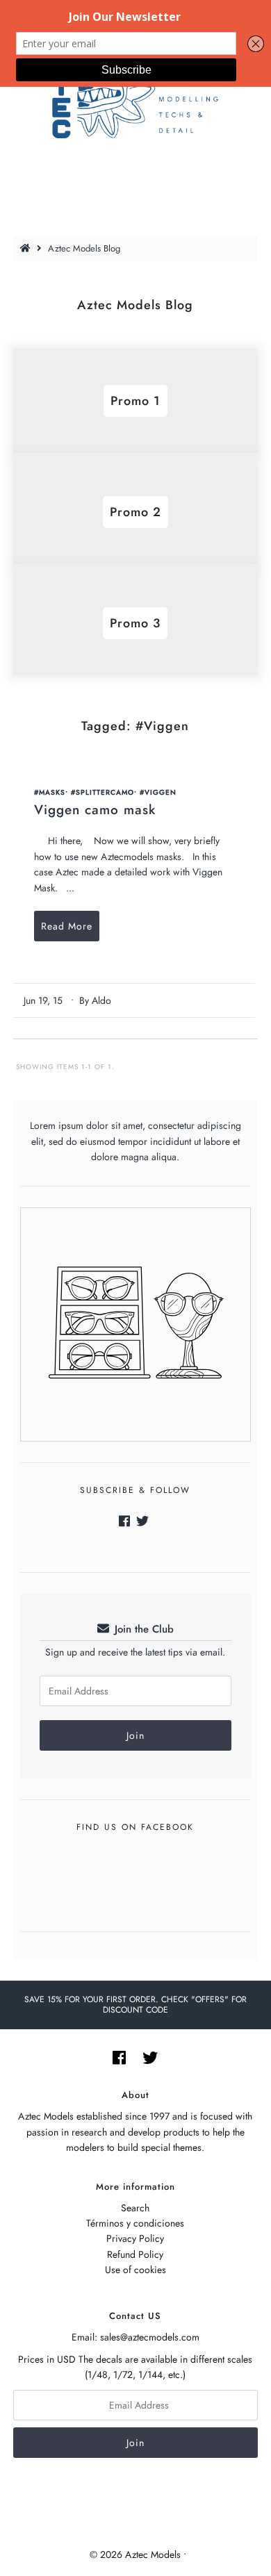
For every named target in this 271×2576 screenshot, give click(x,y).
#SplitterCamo (102, 792)
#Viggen (158, 792)
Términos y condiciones (135, 2223)
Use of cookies (135, 2270)
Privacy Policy (135, 2238)
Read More (67, 926)
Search (135, 2208)
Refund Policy (135, 2254)
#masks (50, 792)
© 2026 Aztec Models (135, 2554)
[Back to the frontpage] (27, 248)
